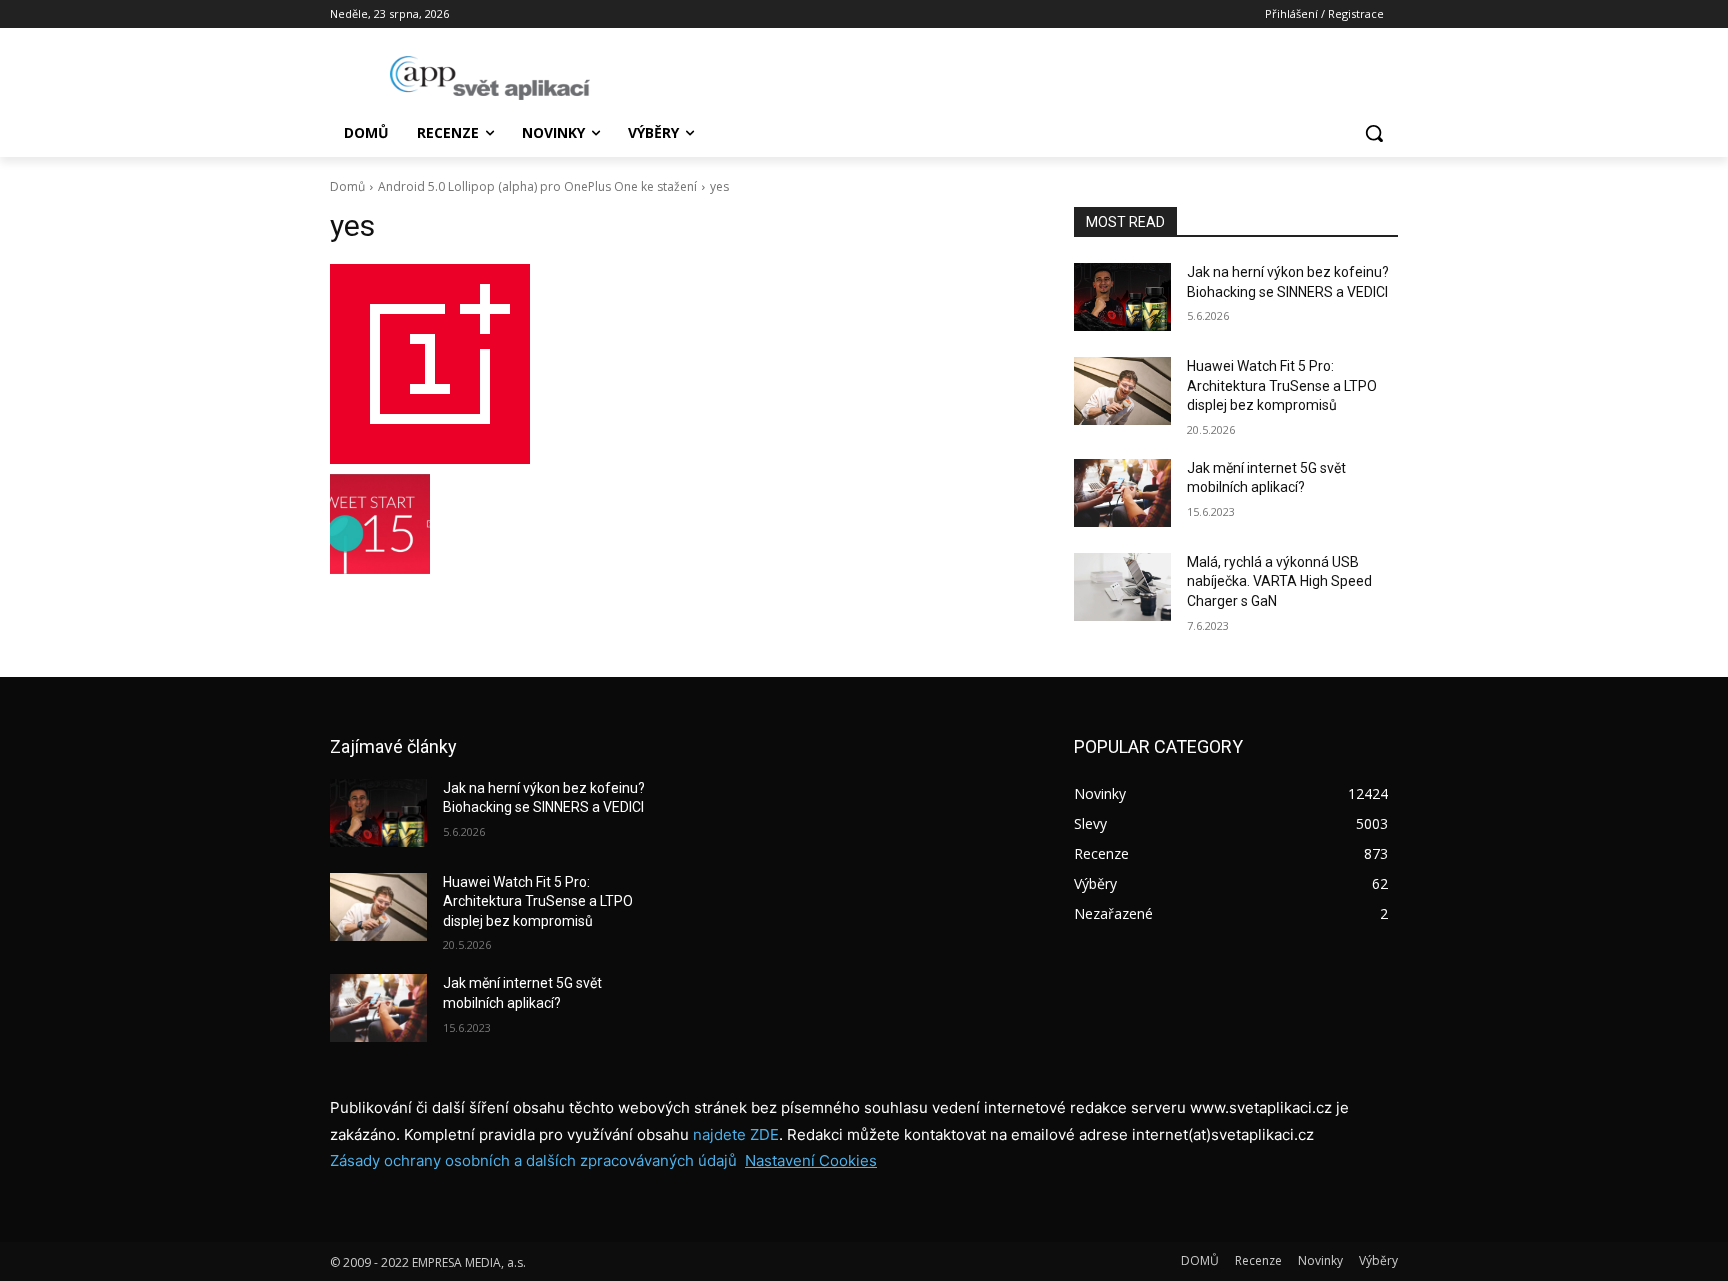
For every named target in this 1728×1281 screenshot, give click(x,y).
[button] (1374, 133)
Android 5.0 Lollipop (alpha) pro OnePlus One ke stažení (537, 186)
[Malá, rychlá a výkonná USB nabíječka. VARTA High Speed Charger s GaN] (1122, 587)
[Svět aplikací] (490, 78)
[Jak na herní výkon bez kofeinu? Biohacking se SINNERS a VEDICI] (1122, 297)
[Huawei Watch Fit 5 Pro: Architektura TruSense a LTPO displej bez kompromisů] (1122, 391)
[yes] (678, 364)
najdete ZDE (736, 1134)
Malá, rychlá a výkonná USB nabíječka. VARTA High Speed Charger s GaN (1279, 581)
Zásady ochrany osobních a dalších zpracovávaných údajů (533, 1160)
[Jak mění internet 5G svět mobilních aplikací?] (1122, 493)
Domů (347, 186)
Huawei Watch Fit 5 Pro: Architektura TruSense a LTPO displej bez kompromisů (1282, 385)
